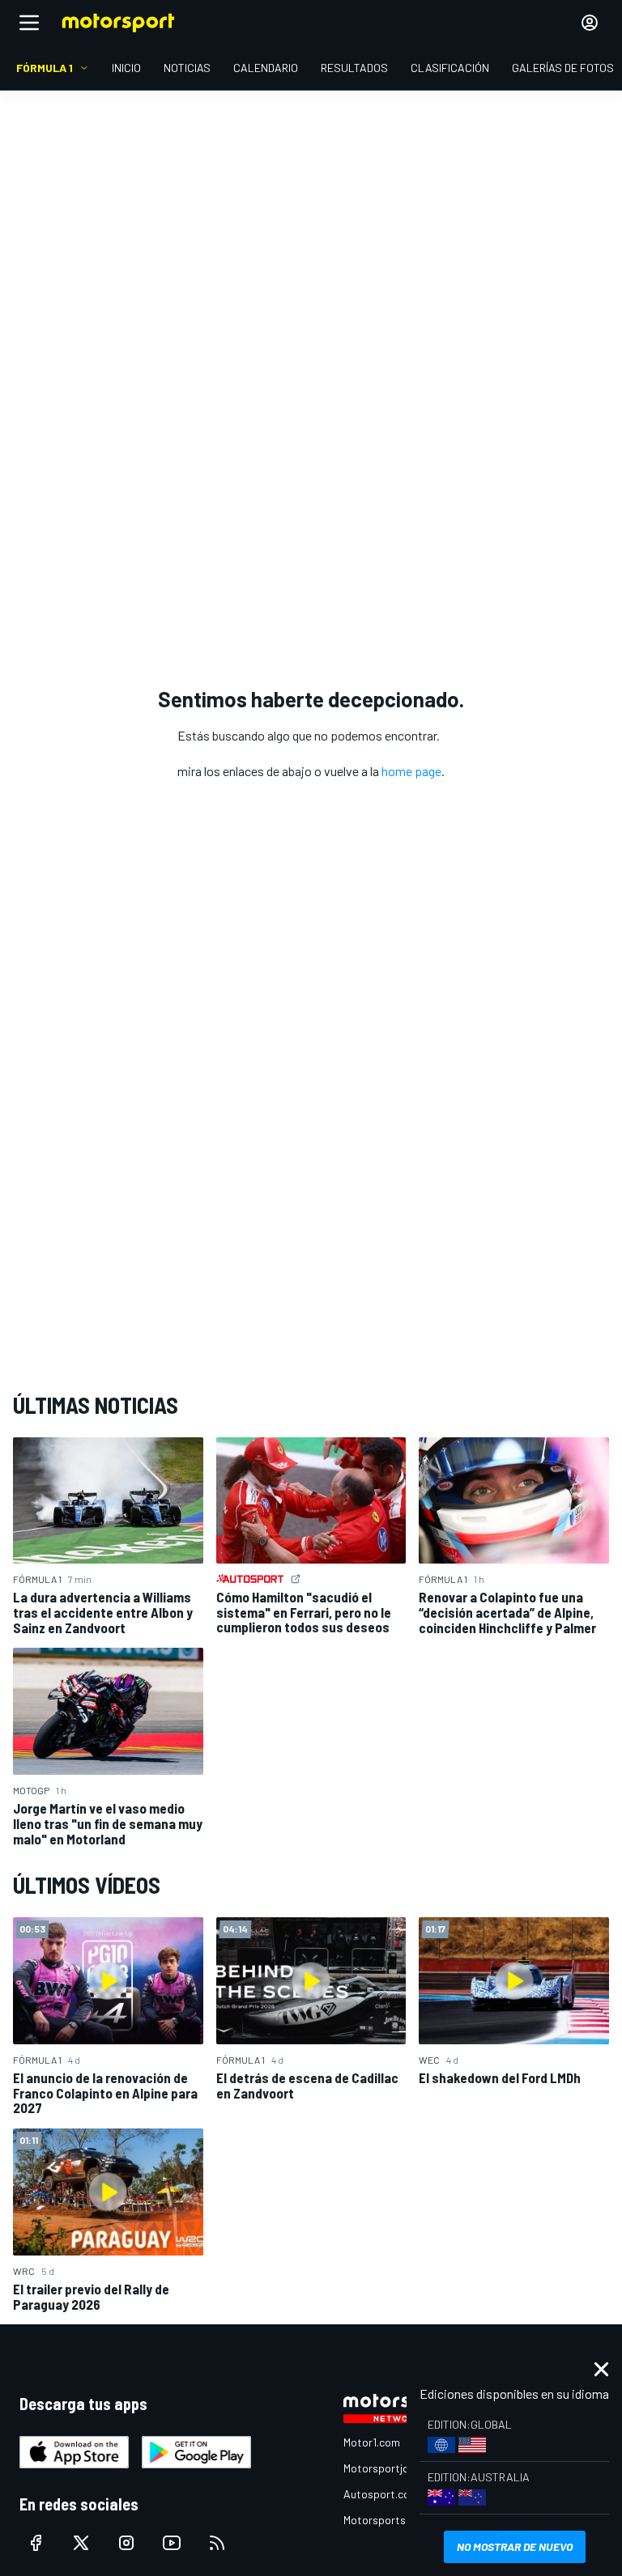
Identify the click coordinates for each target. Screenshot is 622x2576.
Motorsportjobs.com (394, 2468)
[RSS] (217, 2543)
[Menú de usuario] (590, 23)
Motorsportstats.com (397, 2520)
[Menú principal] (29, 23)
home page (411, 771)
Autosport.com (381, 2494)
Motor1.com (372, 2442)
